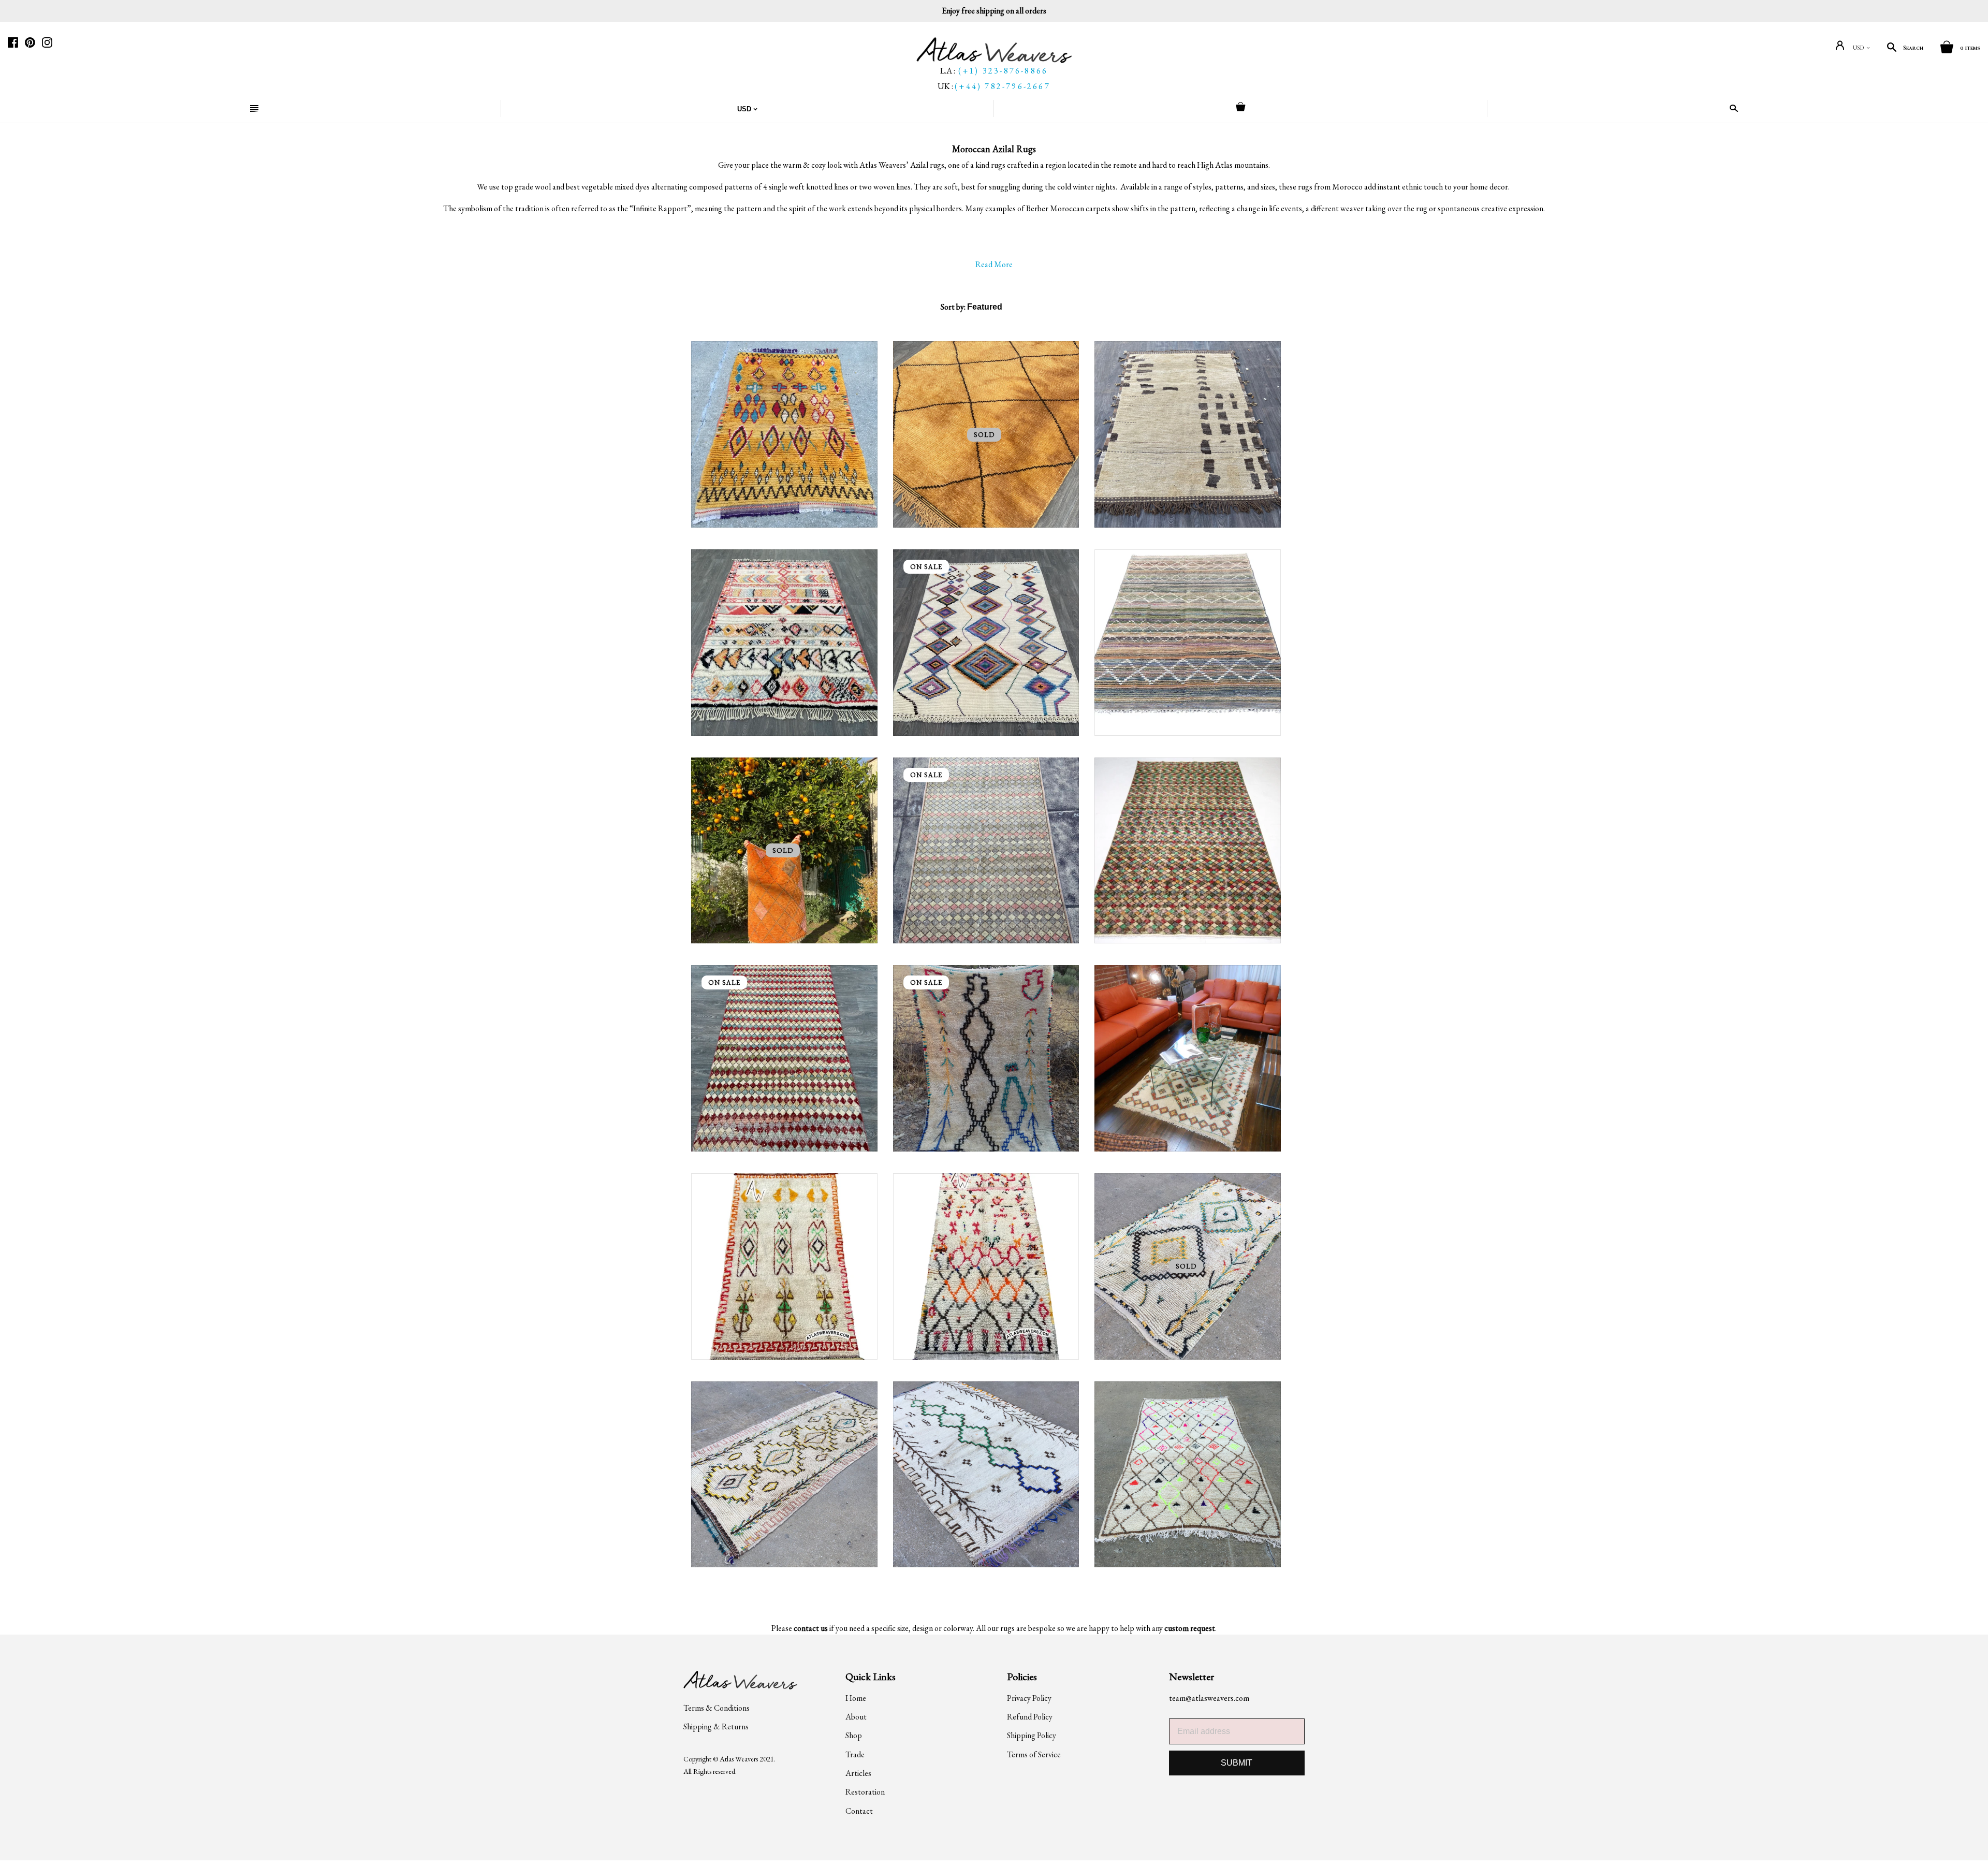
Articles (858, 1773)
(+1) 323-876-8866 (1003, 71)
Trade (855, 1754)
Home (856, 1698)
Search (1913, 48)
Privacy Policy (1029, 1698)
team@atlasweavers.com (1209, 1698)
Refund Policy (1030, 1717)
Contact (859, 1811)
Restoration (865, 1792)
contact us (811, 1628)
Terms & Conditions (717, 1708)
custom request (1190, 1628)
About (856, 1717)
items (1970, 48)
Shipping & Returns (716, 1726)
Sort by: (954, 307)
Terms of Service (1034, 1754)
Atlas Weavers (739, 1759)
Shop (854, 1735)
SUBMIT (1237, 1763)
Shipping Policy (1032, 1735)
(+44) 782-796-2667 (1003, 86)
